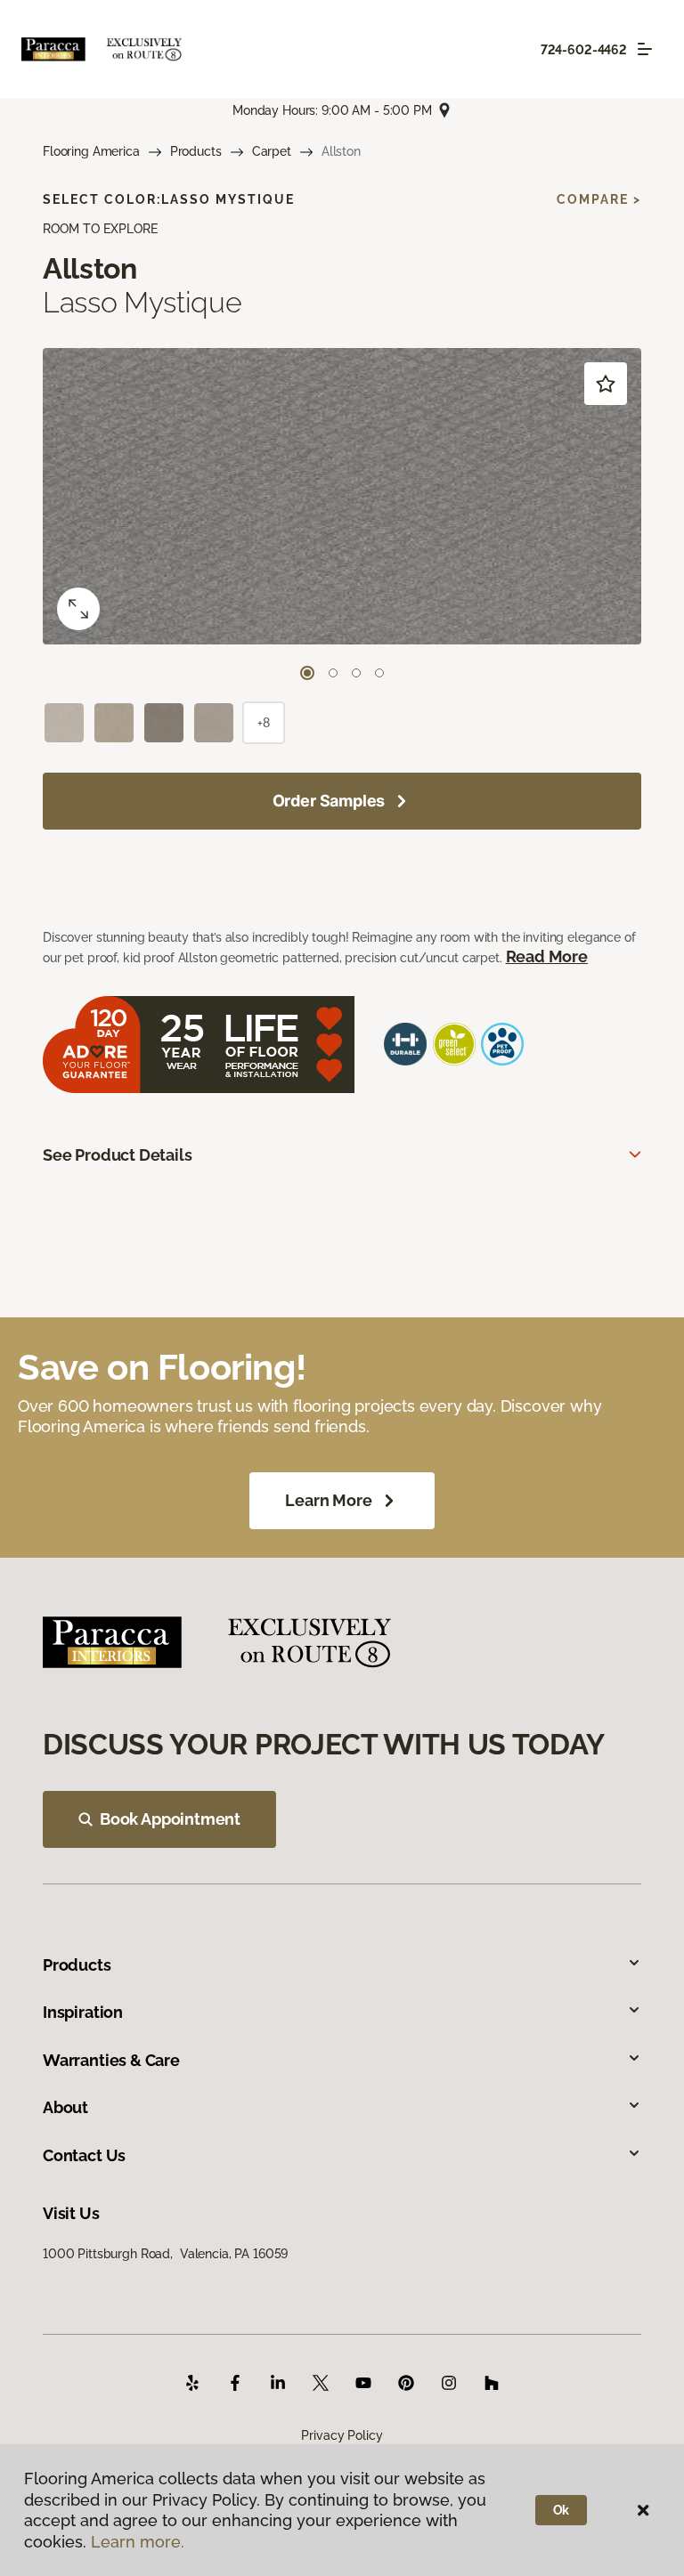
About (65, 2107)
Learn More (328, 1500)
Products (196, 151)
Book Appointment (170, 1819)
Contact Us (84, 2155)
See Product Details (118, 1155)
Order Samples (329, 801)
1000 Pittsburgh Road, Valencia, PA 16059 (165, 2254)
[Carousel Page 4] (379, 673)
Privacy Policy (342, 2435)
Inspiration (83, 2012)
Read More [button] (547, 956)
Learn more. (138, 2542)
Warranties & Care (111, 2060)
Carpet (272, 151)
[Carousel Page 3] (356, 673)
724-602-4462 (584, 50)
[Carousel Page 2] (333, 673)
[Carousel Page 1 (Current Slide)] (307, 673)
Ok (562, 2510)
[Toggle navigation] (645, 49)
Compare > (599, 199)
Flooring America (91, 151)
